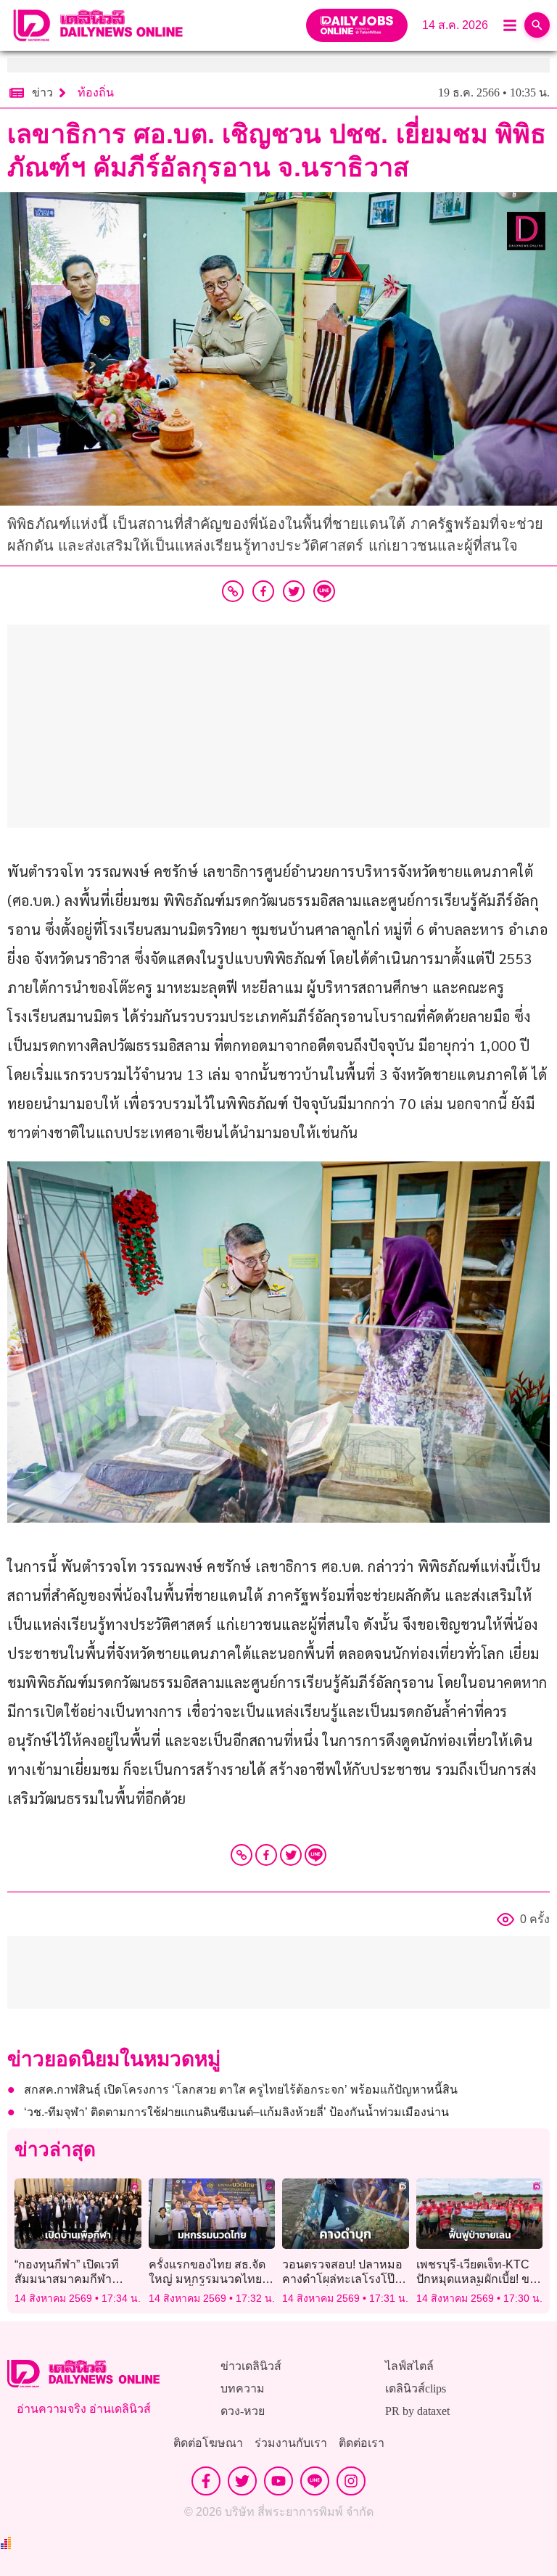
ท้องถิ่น (96, 92)
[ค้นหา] (537, 25)
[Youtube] (278, 2481)
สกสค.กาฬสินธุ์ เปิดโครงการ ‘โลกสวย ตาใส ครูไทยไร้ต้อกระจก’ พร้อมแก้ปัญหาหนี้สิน (241, 2090)
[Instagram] (351, 2481)
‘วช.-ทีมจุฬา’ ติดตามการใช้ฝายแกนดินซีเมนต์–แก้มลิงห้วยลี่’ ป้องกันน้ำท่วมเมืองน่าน (236, 2112)
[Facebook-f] (206, 2481)
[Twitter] (291, 1855)
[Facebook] (266, 1855)
